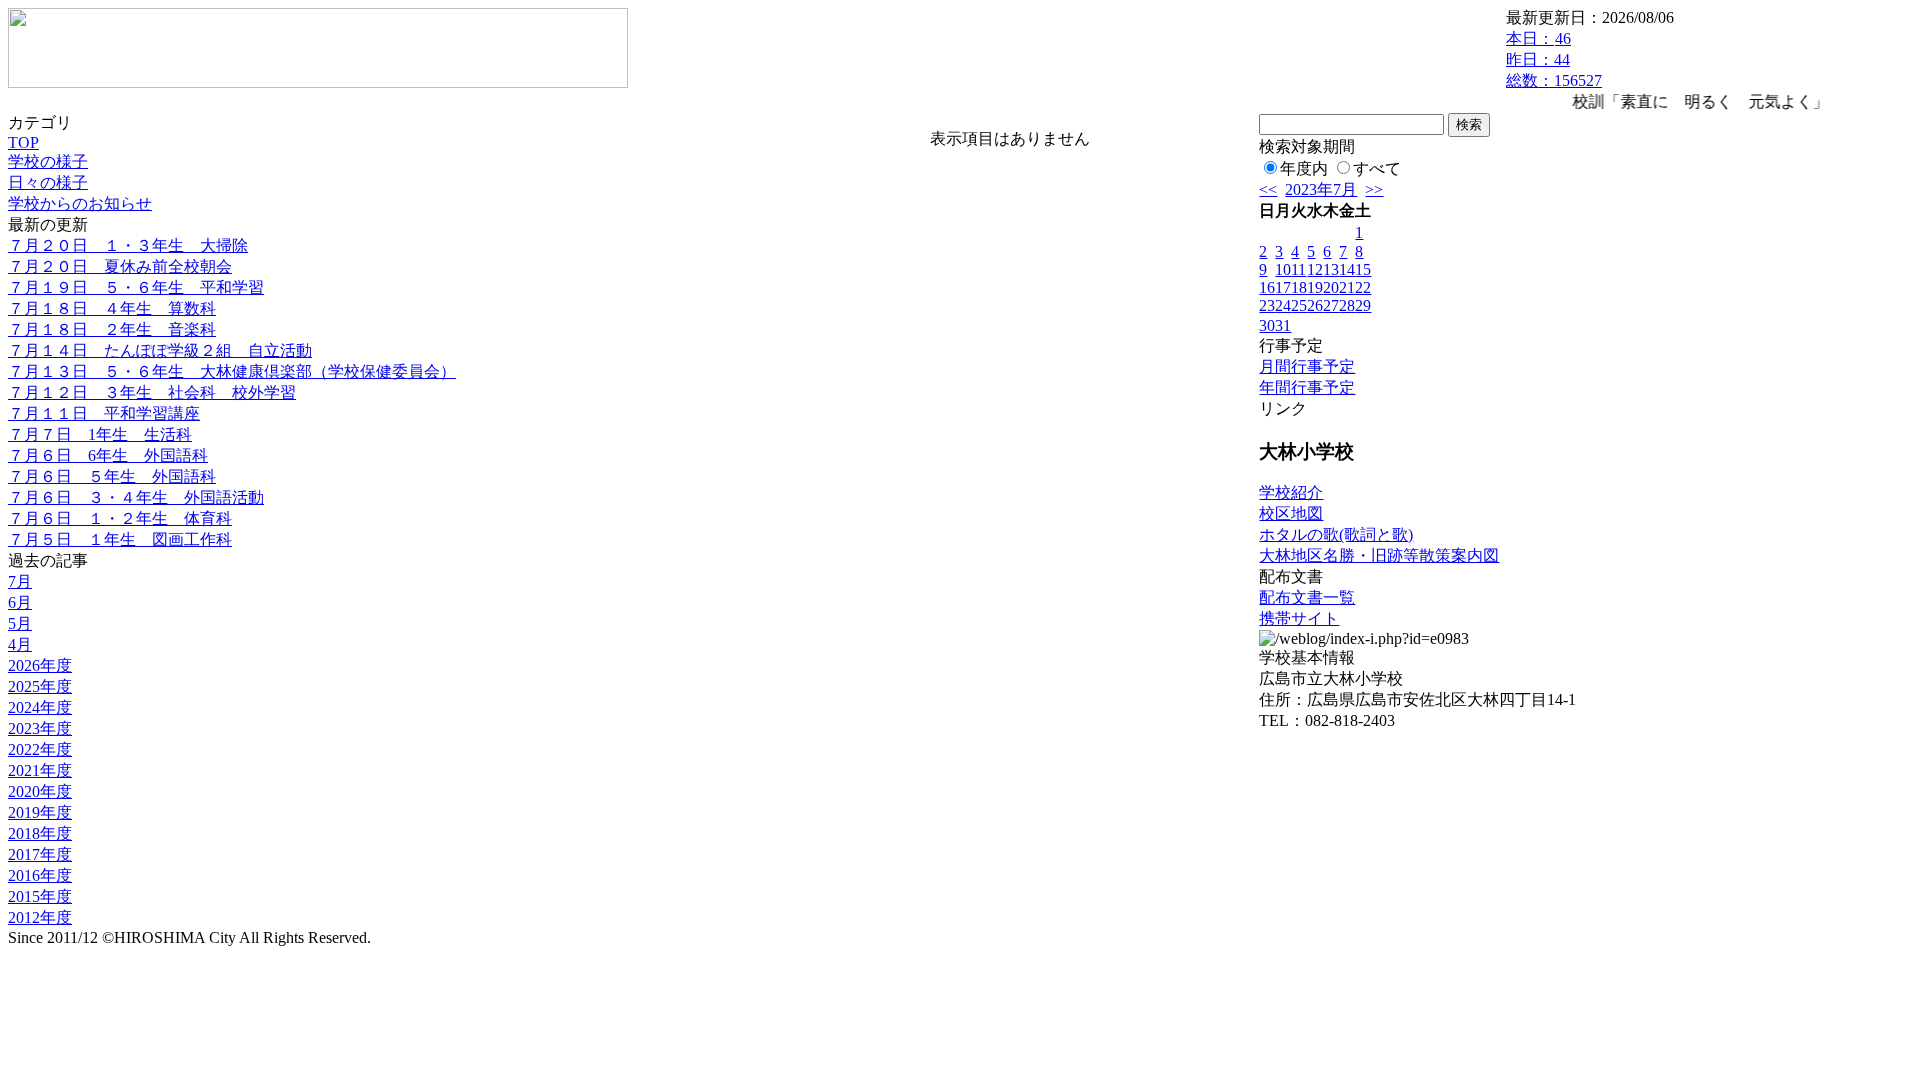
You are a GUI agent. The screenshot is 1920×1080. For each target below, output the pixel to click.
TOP (23, 142)
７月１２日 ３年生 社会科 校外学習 (152, 392)
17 (1283, 287)
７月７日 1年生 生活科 (100, 434)
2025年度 (40, 686)
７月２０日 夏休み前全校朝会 (120, 266)
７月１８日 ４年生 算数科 (112, 308)
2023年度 (40, 728)
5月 (20, 623)
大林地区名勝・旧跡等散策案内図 (1379, 555)
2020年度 (40, 791)
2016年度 (40, 875)
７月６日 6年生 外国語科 (108, 455)
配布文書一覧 (1307, 597)
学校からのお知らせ (80, 203)
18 (1299, 287)
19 (1315, 287)
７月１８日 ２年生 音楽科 (112, 329)
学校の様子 (48, 161)
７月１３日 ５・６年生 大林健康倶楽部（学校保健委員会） (232, 371)
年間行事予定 (1307, 387)
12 (1315, 269)
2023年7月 (1321, 189)
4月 (20, 644)
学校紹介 (1291, 492)
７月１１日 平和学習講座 (104, 413)
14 (1347, 269)
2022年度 (40, 749)
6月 (20, 602)
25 (1299, 305)
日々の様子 (48, 182)
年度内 (1304, 168)
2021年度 (40, 770)
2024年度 (40, 707)
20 (1331, 287)
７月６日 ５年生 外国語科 (112, 476)
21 (1347, 287)
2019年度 (40, 812)
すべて (1377, 168)
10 (1283, 269)
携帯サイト (1299, 618)
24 (1283, 305)
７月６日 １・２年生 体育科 (120, 518)
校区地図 (1291, 513)
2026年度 (40, 665)
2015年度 (40, 896)
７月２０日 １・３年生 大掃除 (128, 245)
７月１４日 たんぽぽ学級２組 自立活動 (160, 350)
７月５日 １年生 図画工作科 (120, 539)
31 (1283, 325)
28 (1347, 305)
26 (1315, 305)
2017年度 (40, 854)
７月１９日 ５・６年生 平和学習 (136, 287)
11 (1298, 269)
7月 (20, 581)
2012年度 (40, 917)
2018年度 (40, 833)
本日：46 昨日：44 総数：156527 (1554, 59)
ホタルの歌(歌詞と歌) (1336, 534)
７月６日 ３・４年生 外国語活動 (136, 497)
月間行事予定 (1307, 366)
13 (1331, 269)
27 (1331, 305)
